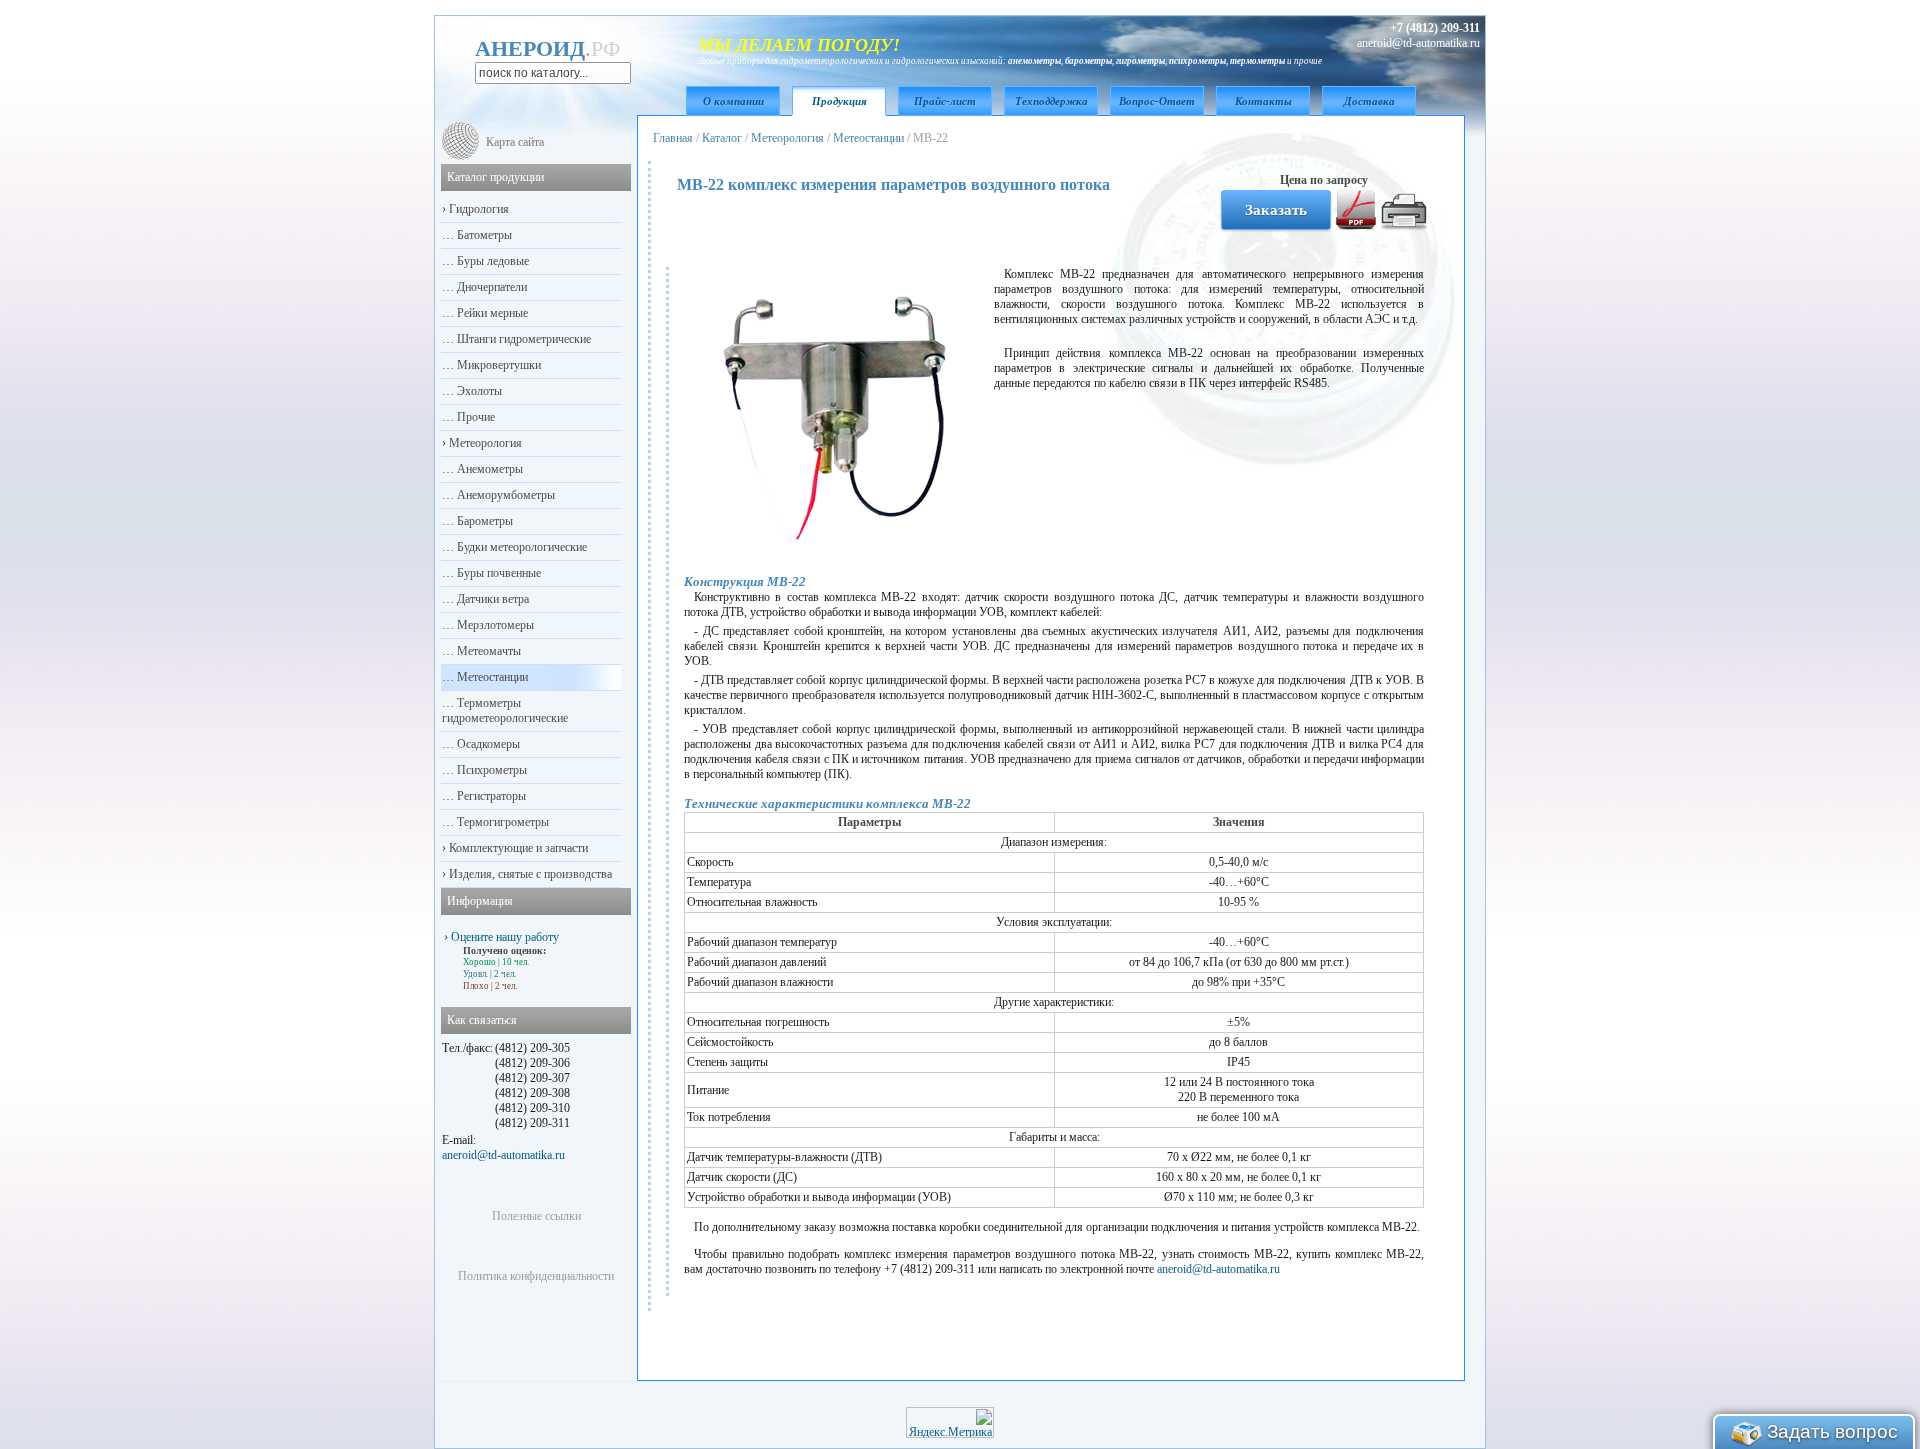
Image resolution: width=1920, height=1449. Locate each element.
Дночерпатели (490, 287)
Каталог (722, 138)
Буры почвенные (497, 573)
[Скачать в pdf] (1356, 226)
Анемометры (488, 469)
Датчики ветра (491, 599)
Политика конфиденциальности (536, 1276)
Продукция (839, 101)
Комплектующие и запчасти (517, 848)
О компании (733, 101)
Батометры (483, 235)
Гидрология (477, 209)
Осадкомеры (487, 744)
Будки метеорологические (520, 547)
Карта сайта (515, 142)
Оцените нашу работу (505, 937)
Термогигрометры (501, 822)
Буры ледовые (491, 261)
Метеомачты (487, 651)
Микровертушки (497, 365)
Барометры (483, 521)
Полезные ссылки (536, 1216)
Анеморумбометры (504, 495)
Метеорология (787, 138)
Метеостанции (868, 138)
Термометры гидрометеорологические (505, 710)
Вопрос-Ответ (1157, 101)
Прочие (474, 417)
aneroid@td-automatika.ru (1218, 1269)
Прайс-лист (945, 101)
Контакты (1263, 101)
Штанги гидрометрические (522, 339)
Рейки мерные (491, 313)
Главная (673, 138)
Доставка (1369, 101)
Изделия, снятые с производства (529, 874)
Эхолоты (478, 391)
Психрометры (490, 770)
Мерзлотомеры (494, 625)
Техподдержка (1051, 101)
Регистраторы (490, 796)
